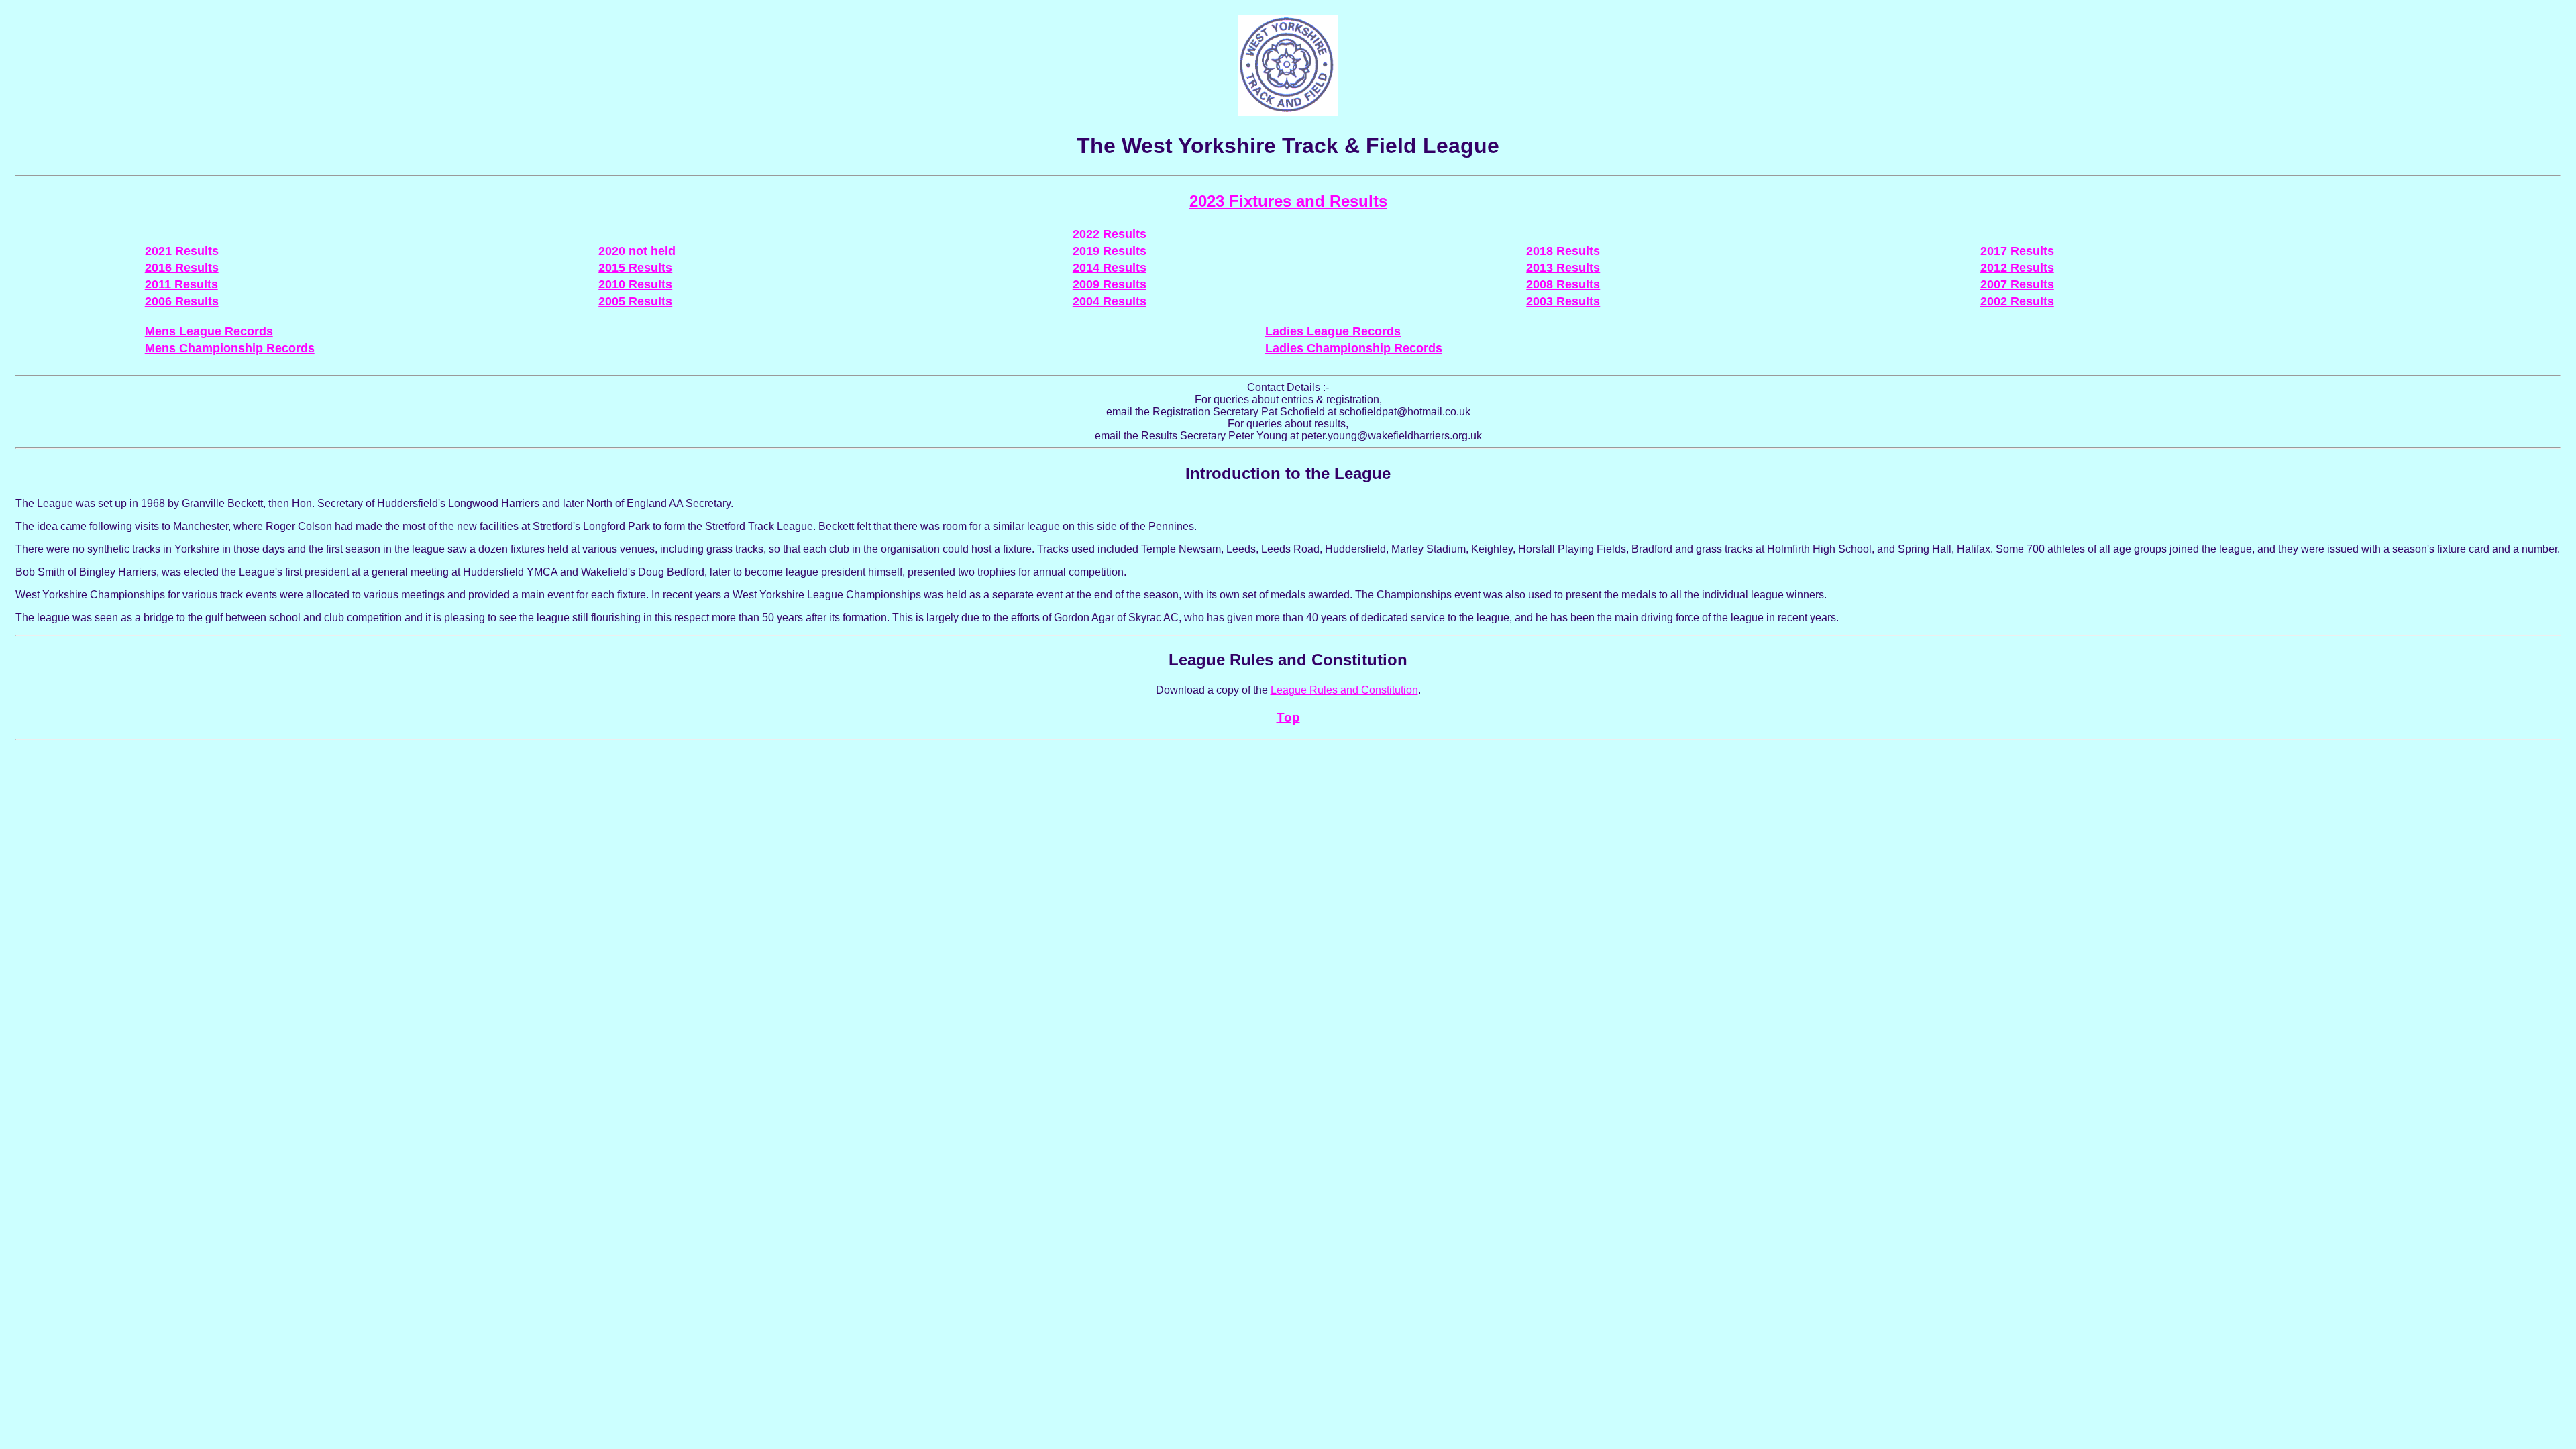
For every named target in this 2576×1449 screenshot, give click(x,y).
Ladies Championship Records (1354, 348)
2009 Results (1110, 284)
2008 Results (1563, 284)
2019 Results (1110, 251)
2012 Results (2017, 268)
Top (1288, 717)
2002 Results (2017, 301)
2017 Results (2017, 251)
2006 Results (182, 301)
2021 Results (182, 251)
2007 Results (2017, 284)
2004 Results (1110, 301)
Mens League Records (209, 331)
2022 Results (1110, 234)
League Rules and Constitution (1344, 690)
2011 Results (181, 284)
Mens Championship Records (230, 348)
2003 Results (1563, 301)
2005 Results (635, 301)
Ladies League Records (1333, 331)
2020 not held (637, 251)
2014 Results (1110, 268)
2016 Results (182, 268)
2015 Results (635, 268)
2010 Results (635, 284)
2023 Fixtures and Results (1288, 201)
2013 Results (1563, 268)
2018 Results (1563, 251)
